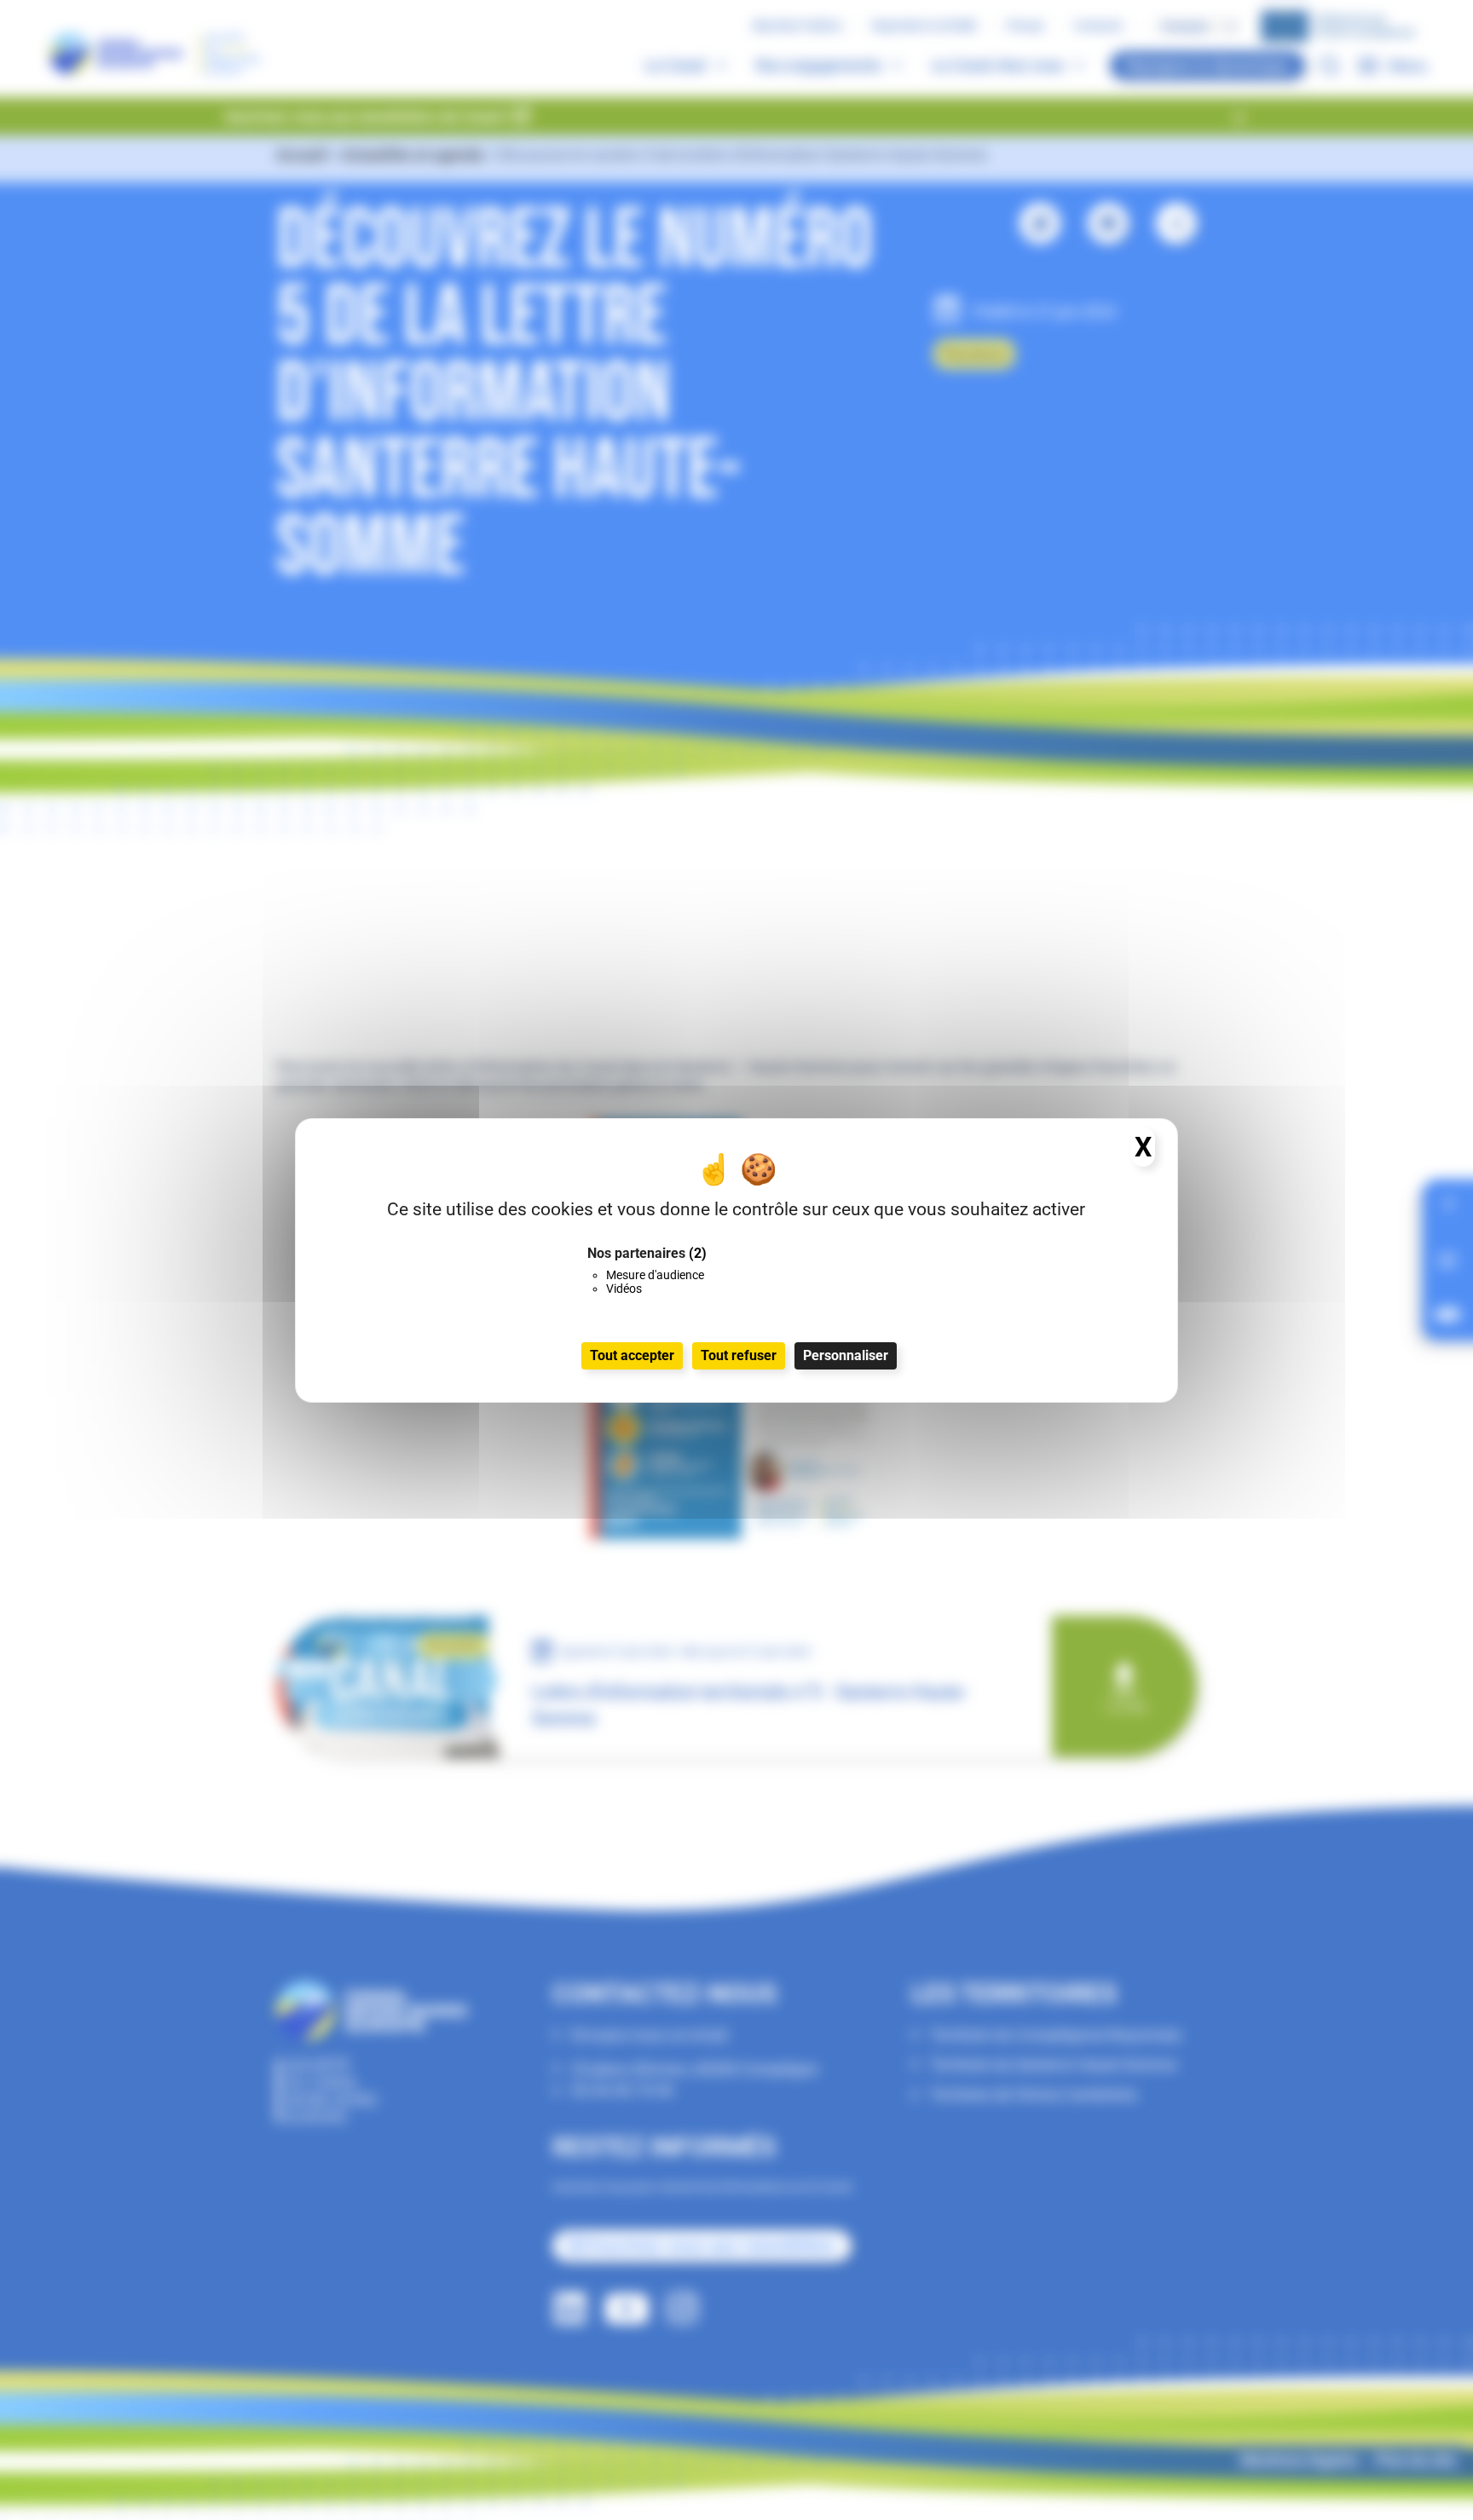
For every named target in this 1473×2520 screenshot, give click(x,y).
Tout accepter (632, 1355)
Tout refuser (739, 1355)
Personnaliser (846, 1355)
